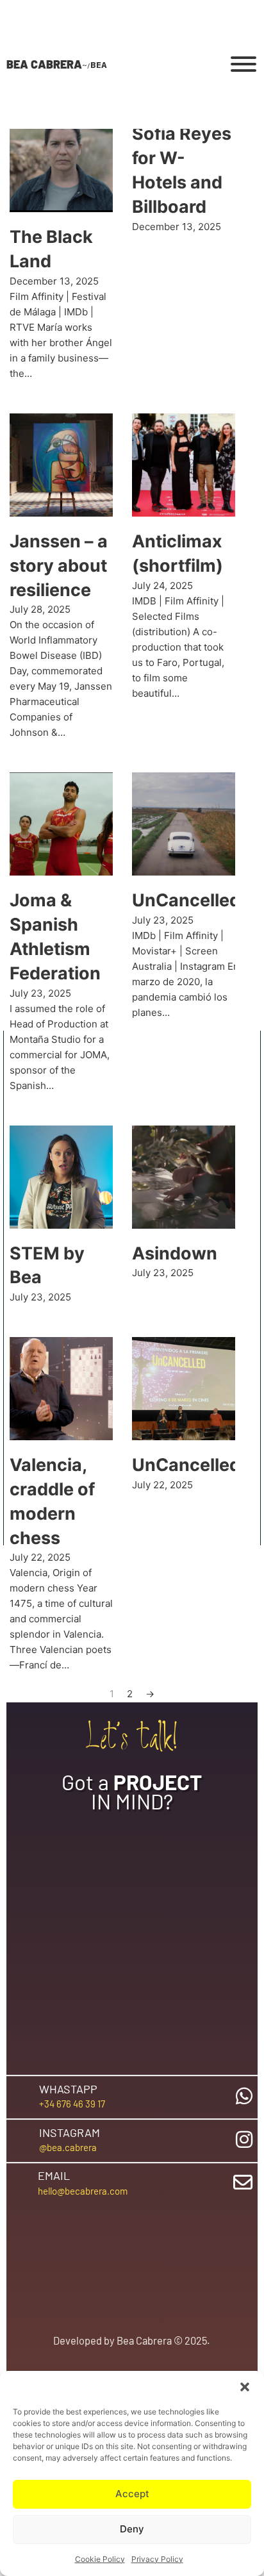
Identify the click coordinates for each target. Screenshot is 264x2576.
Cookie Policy (100, 2559)
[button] (245, 2387)
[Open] (243, 64)
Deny (132, 2529)
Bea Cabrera (44, 64)
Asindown (175, 1253)
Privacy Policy (157, 2559)
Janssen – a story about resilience (59, 566)
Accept (132, 2494)
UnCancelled (186, 900)
